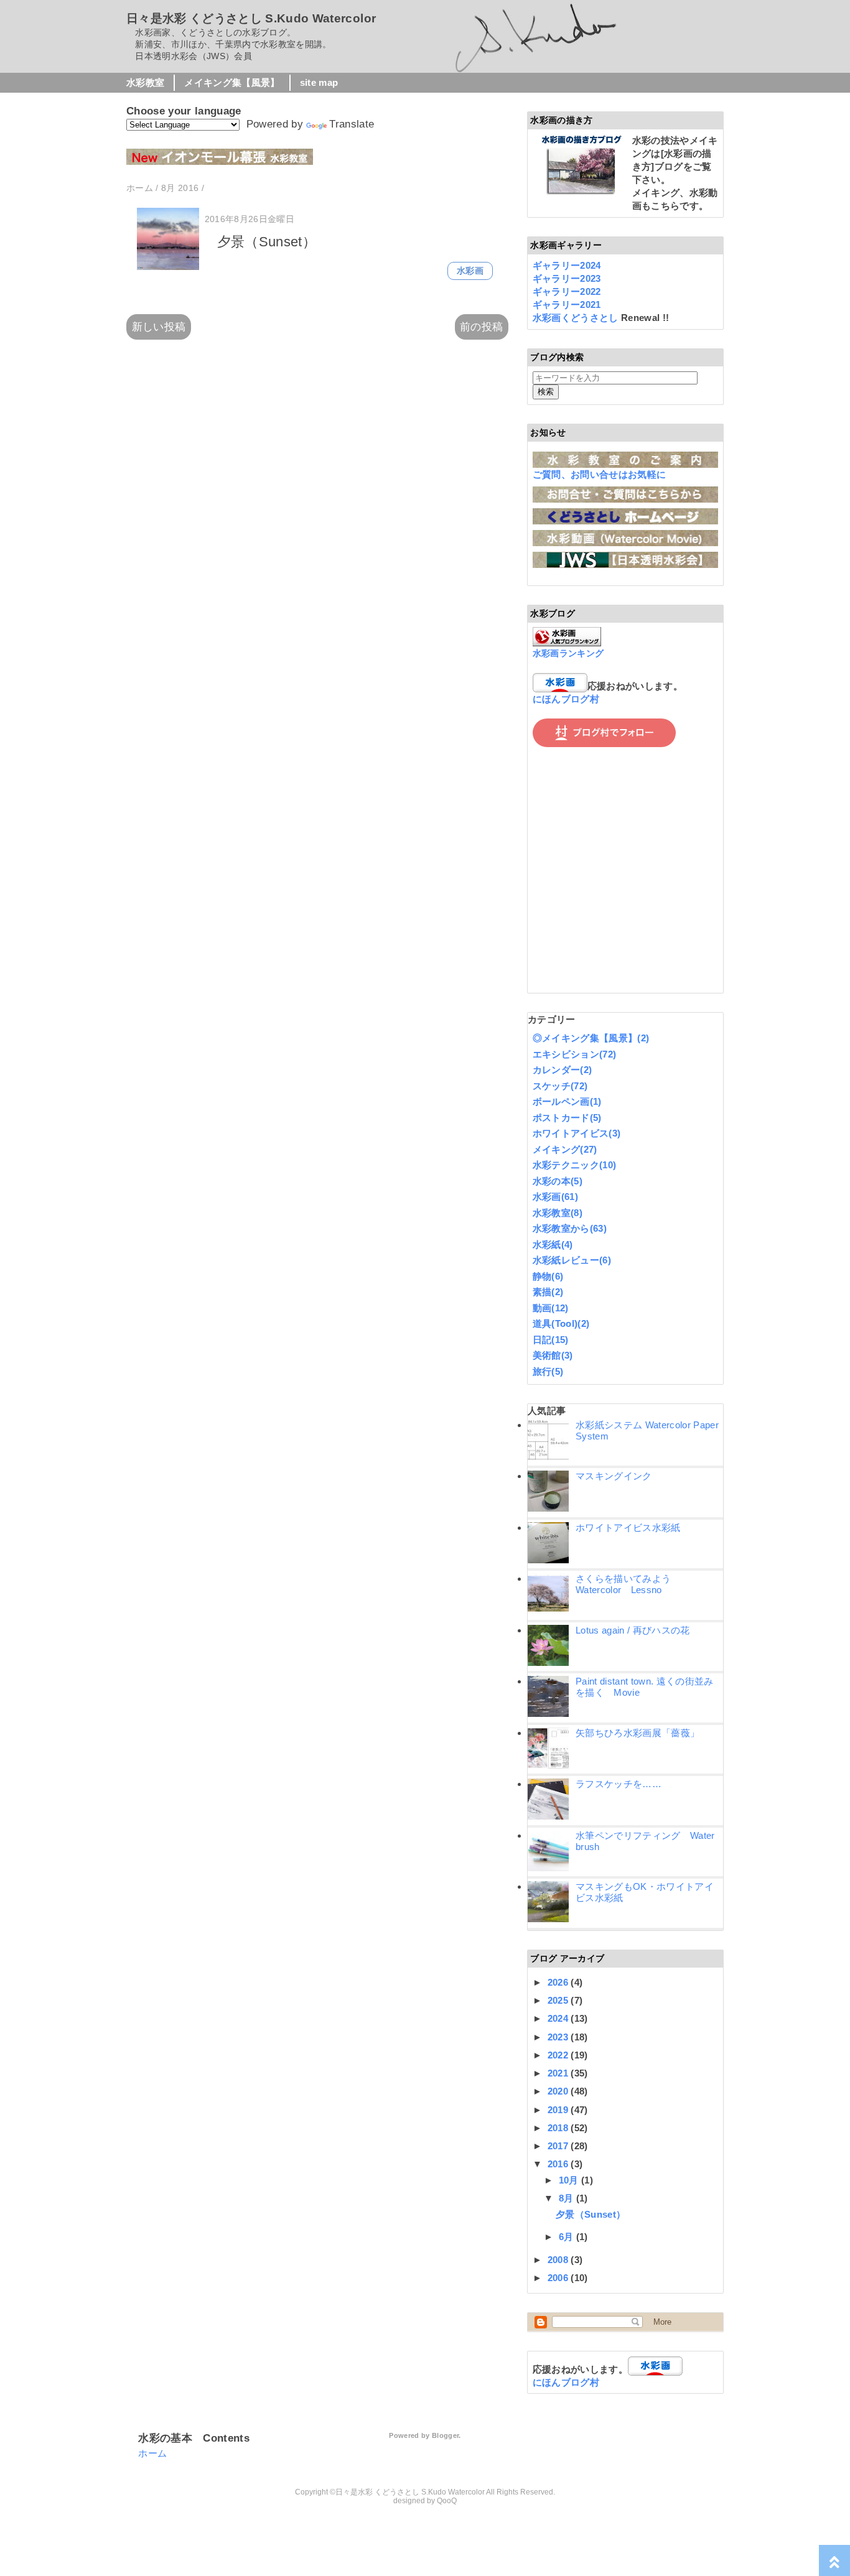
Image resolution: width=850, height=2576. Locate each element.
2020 (559, 2091)
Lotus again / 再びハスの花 (633, 1630)
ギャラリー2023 (567, 278)
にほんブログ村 (566, 699)
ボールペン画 (567, 1101)
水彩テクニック (575, 1165)
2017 (559, 2146)
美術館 (553, 1355)
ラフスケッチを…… (619, 1784)
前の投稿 (481, 327)
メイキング (565, 1149)
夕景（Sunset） (267, 242)
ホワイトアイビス (577, 1133)
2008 (559, 2260)
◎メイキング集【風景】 (591, 1038)
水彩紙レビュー (572, 1260)
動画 (551, 1308)
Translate (352, 124)
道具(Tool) (561, 1323)
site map (319, 82)
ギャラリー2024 (567, 265)
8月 (567, 2198)
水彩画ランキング (568, 653)
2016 (559, 2164)
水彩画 (470, 271)
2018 (559, 2128)
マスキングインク (614, 1476)
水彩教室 (145, 82)
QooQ (447, 2501)
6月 (567, 2237)
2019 (559, 2110)
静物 (548, 1276)
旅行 (548, 1371)
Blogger (445, 2435)
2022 (559, 2055)
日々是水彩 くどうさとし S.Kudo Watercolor (251, 18)
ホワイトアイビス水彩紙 (628, 1527)
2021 (559, 2073)
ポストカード (567, 1118)
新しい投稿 (159, 327)
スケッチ (560, 1086)
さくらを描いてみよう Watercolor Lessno (628, 1584)
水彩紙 (553, 1244)
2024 (559, 2018)
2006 (559, 2278)
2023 (559, 2037)
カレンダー (563, 1070)
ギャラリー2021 (567, 305)
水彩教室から (570, 1228)
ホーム (152, 2453)
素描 (548, 1292)
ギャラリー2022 (567, 291)
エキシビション (575, 1054)
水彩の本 (558, 1181)
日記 (551, 1340)
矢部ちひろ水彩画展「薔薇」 (637, 1733)
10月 (570, 2180)
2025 (559, 2000)
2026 (559, 1982)
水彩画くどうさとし (577, 318)
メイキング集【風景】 (232, 82)
